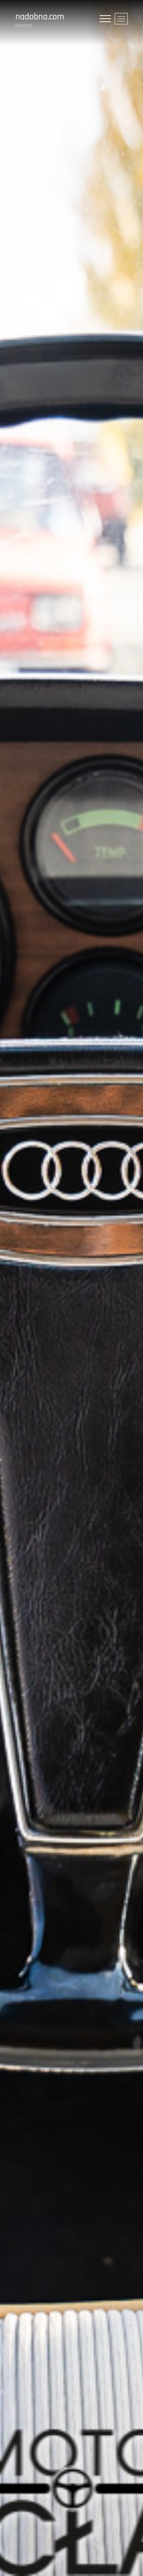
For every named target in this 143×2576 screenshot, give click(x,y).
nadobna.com (40, 17)
